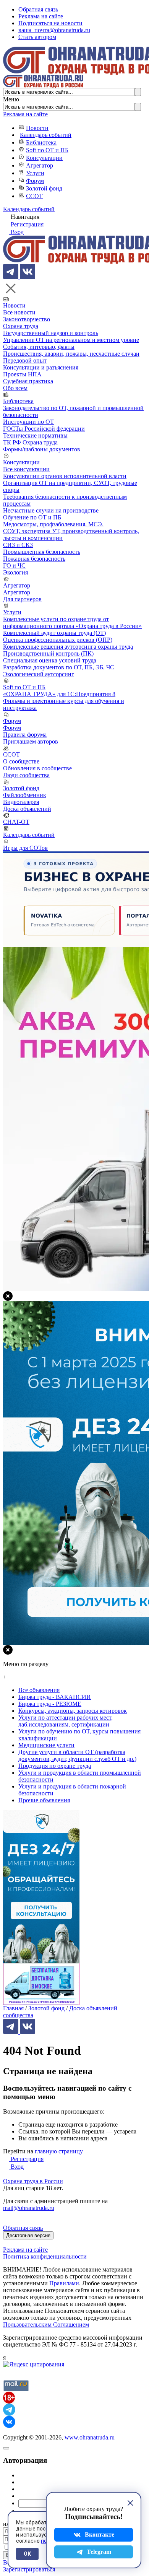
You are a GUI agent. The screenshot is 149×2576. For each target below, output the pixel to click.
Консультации (44, 158)
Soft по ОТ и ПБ (47, 150)
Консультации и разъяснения (41, 367)
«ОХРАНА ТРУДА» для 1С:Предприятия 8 (59, 694)
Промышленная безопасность (42, 552)
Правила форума (25, 735)
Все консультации (26, 469)
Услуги (35, 173)
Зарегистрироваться (29, 2569)
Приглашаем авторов (31, 741)
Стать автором (37, 37)
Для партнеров (22, 599)
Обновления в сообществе (37, 768)
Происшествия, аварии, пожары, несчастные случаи (71, 354)
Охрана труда (21, 326)
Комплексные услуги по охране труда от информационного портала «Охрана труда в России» (72, 622)
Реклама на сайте (41, 16)
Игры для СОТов (25, 848)
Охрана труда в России (33, 2181)
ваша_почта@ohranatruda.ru (54, 30)
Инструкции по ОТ (28, 422)
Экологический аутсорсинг (39, 674)
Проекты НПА (22, 374)
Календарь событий (46, 135)
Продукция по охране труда (55, 1766)
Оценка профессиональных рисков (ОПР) (58, 640)
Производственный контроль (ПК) (48, 653)
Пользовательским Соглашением (46, 2325)
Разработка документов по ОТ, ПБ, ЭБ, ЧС (59, 667)
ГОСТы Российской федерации (44, 429)
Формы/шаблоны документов (42, 449)
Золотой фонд (44, 188)
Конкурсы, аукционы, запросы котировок (73, 1711)
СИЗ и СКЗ (18, 545)
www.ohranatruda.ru (90, 2437)
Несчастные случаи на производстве (51, 510)
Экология (15, 572)
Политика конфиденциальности (45, 2256)
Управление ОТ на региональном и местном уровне (71, 340)
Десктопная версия (28, 2235)
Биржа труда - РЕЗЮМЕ (50, 1704)
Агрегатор (40, 165)
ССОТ (34, 196)
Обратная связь (38, 9)
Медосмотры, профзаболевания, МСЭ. (53, 524)
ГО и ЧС (14, 565)
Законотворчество (27, 319)
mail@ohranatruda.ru (29, 2208)
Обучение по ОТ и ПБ (32, 517)
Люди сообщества (26, 775)
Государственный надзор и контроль (51, 333)
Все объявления (39, 1690)
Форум (35, 181)
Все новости (19, 312)
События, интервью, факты (39, 347)
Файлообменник (25, 795)
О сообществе (21, 761)
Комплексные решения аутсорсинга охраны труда (68, 647)
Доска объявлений (27, 809)
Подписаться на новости (50, 23)
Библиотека (41, 142)
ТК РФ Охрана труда (30, 442)
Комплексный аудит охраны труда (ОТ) (54, 633)
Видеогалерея (21, 802)
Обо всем (15, 388)
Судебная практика (28, 381)
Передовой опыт (25, 360)
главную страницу (59, 2151)
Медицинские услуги (46, 1745)
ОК (27, 2554)
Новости (37, 128)
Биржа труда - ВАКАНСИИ (55, 1697)
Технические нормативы (35, 435)
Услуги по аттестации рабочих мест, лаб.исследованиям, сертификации (66, 1721)
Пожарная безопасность (34, 559)
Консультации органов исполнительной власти (65, 476)
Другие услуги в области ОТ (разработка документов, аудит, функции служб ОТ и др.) (77, 1755)
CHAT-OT (16, 822)
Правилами (64, 2283)
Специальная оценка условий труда (50, 660)
